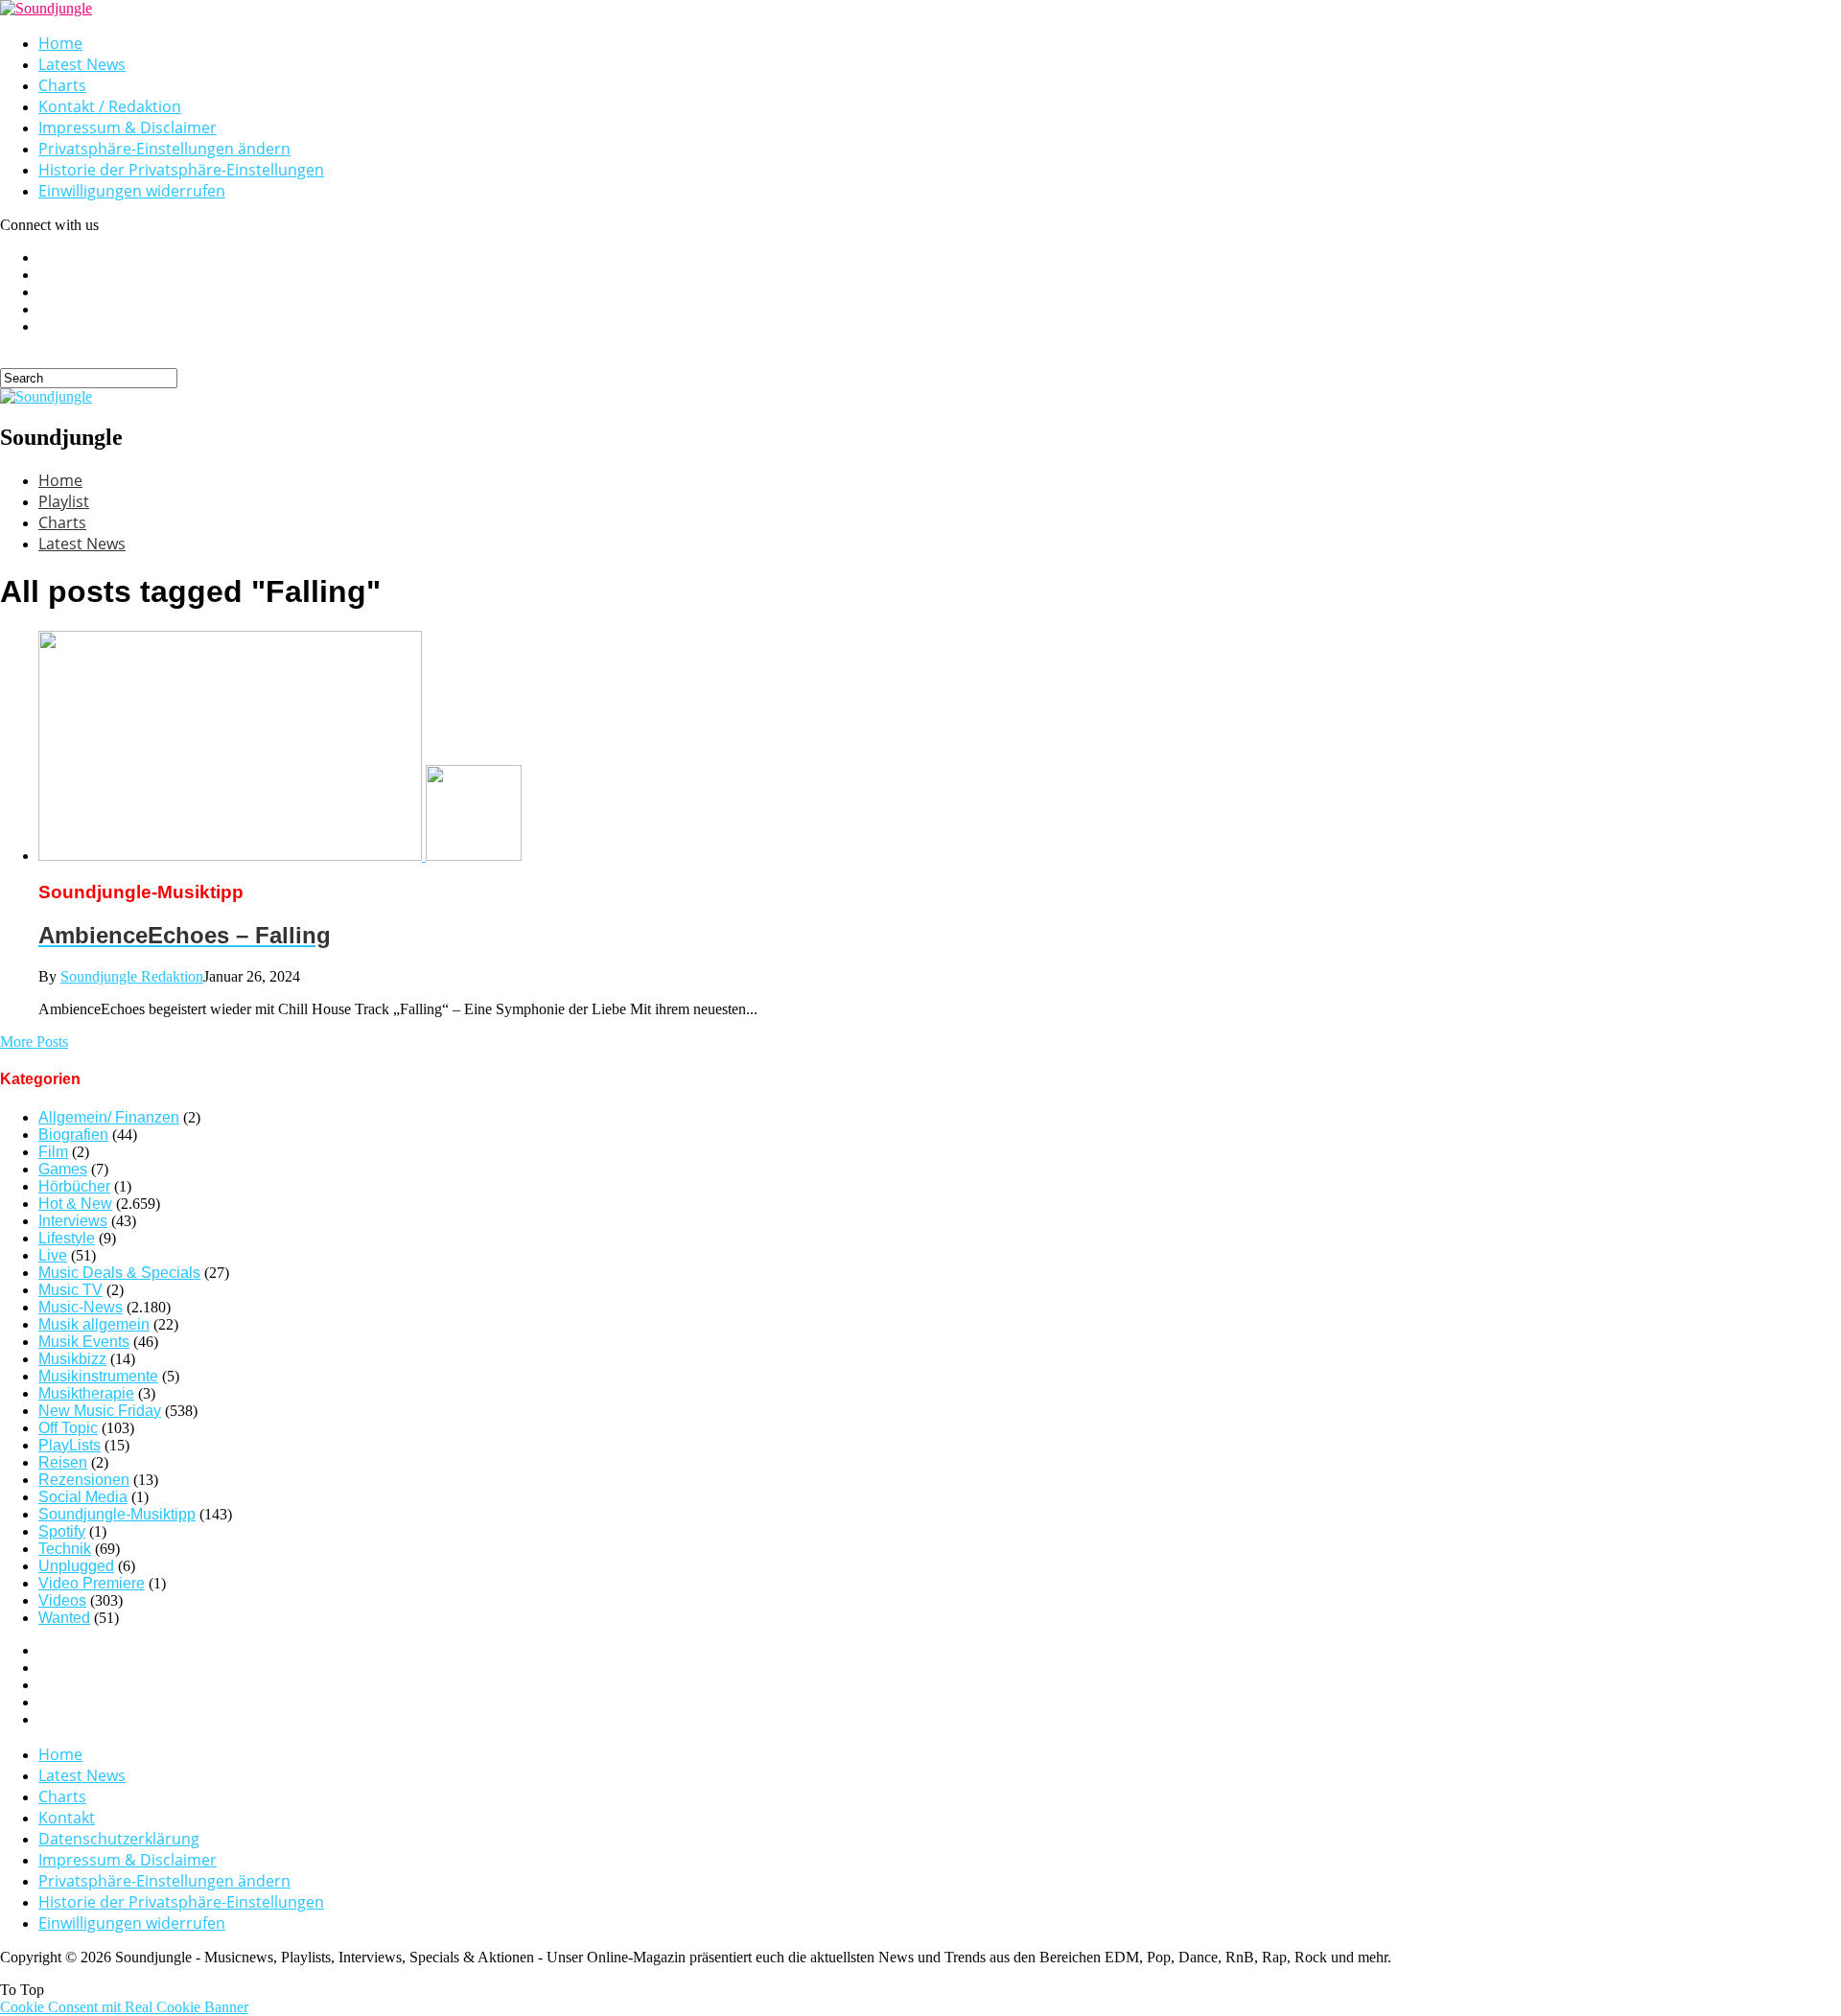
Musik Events (84, 1342)
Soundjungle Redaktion (132, 976)
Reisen (63, 1462)
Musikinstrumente (98, 1376)
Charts (62, 85)
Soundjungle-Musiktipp (117, 1514)
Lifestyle (67, 1238)
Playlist (64, 501)
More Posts (34, 1042)
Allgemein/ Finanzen (109, 1117)
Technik (65, 1549)
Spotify (62, 1531)
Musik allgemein (94, 1324)
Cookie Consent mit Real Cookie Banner (124, 2007)
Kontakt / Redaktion (110, 106)
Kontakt (67, 1818)
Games (63, 1169)
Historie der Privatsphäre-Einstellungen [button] (181, 170)
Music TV (70, 1290)
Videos (62, 1600)
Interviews (73, 1221)
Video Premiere (92, 1583)
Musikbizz (72, 1359)
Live (53, 1255)
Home (60, 43)
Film (53, 1152)
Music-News (81, 1307)
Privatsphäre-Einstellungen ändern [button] (164, 149)
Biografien (73, 1135)
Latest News (82, 64)
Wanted (64, 1618)
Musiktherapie (86, 1393)
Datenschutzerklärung (119, 1839)
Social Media (83, 1497)
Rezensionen (84, 1480)
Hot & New (75, 1204)
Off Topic (68, 1428)
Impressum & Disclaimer (128, 127)
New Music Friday (100, 1411)
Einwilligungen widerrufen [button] (132, 191)
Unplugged (76, 1566)
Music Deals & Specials (119, 1273)
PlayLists (70, 1445)
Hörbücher (74, 1186)
